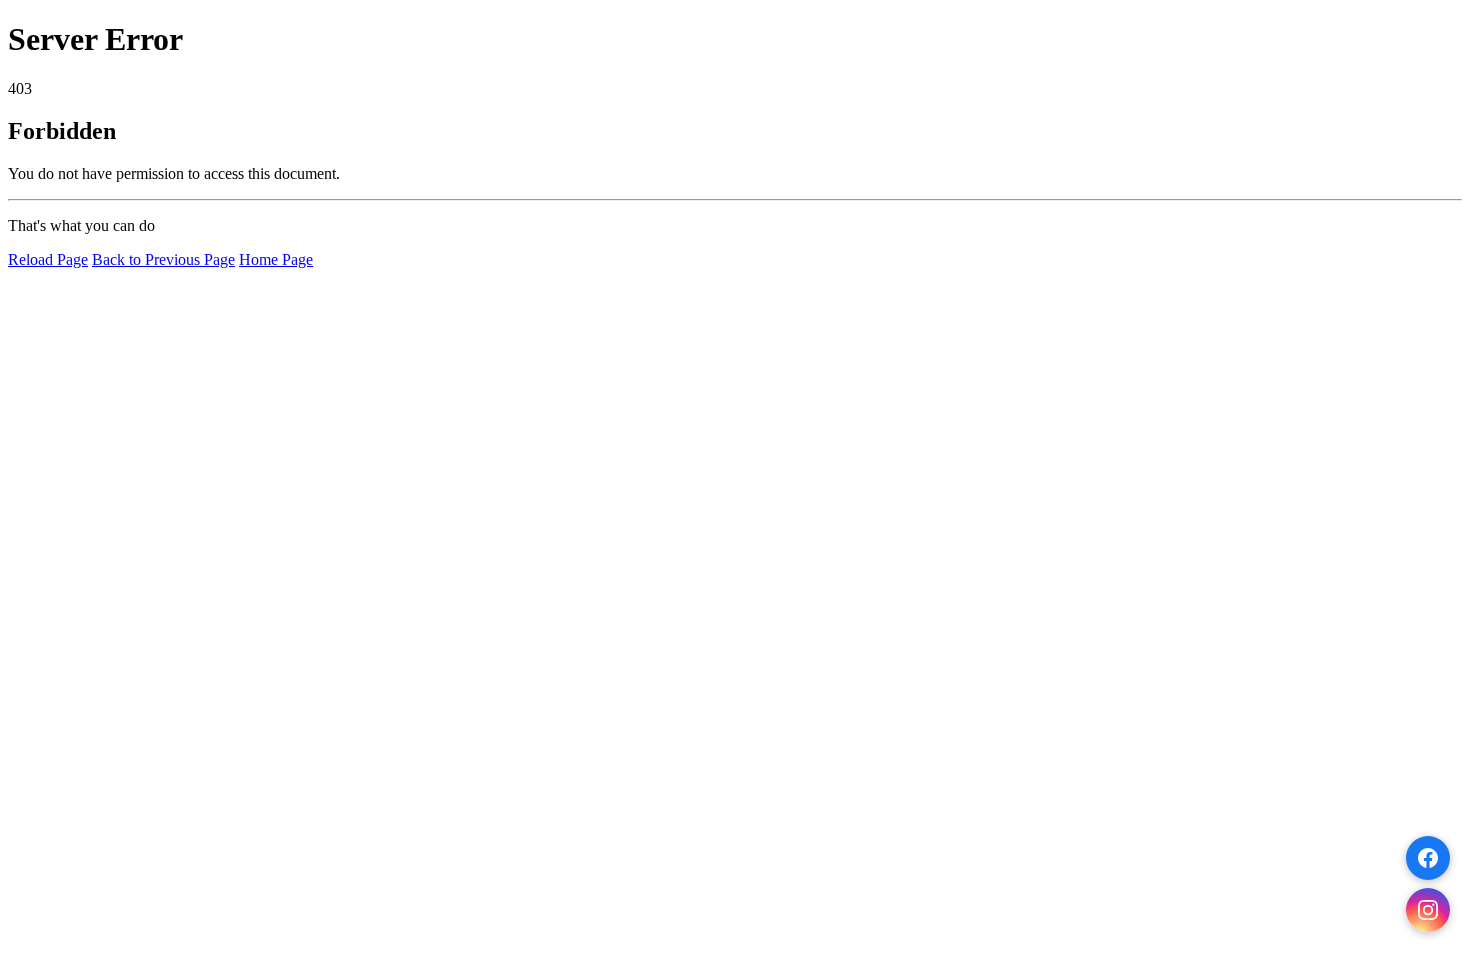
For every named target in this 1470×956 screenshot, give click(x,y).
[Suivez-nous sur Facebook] (1428, 858)
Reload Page (48, 259)
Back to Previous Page (163, 259)
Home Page (276, 259)
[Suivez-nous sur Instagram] (1428, 910)
